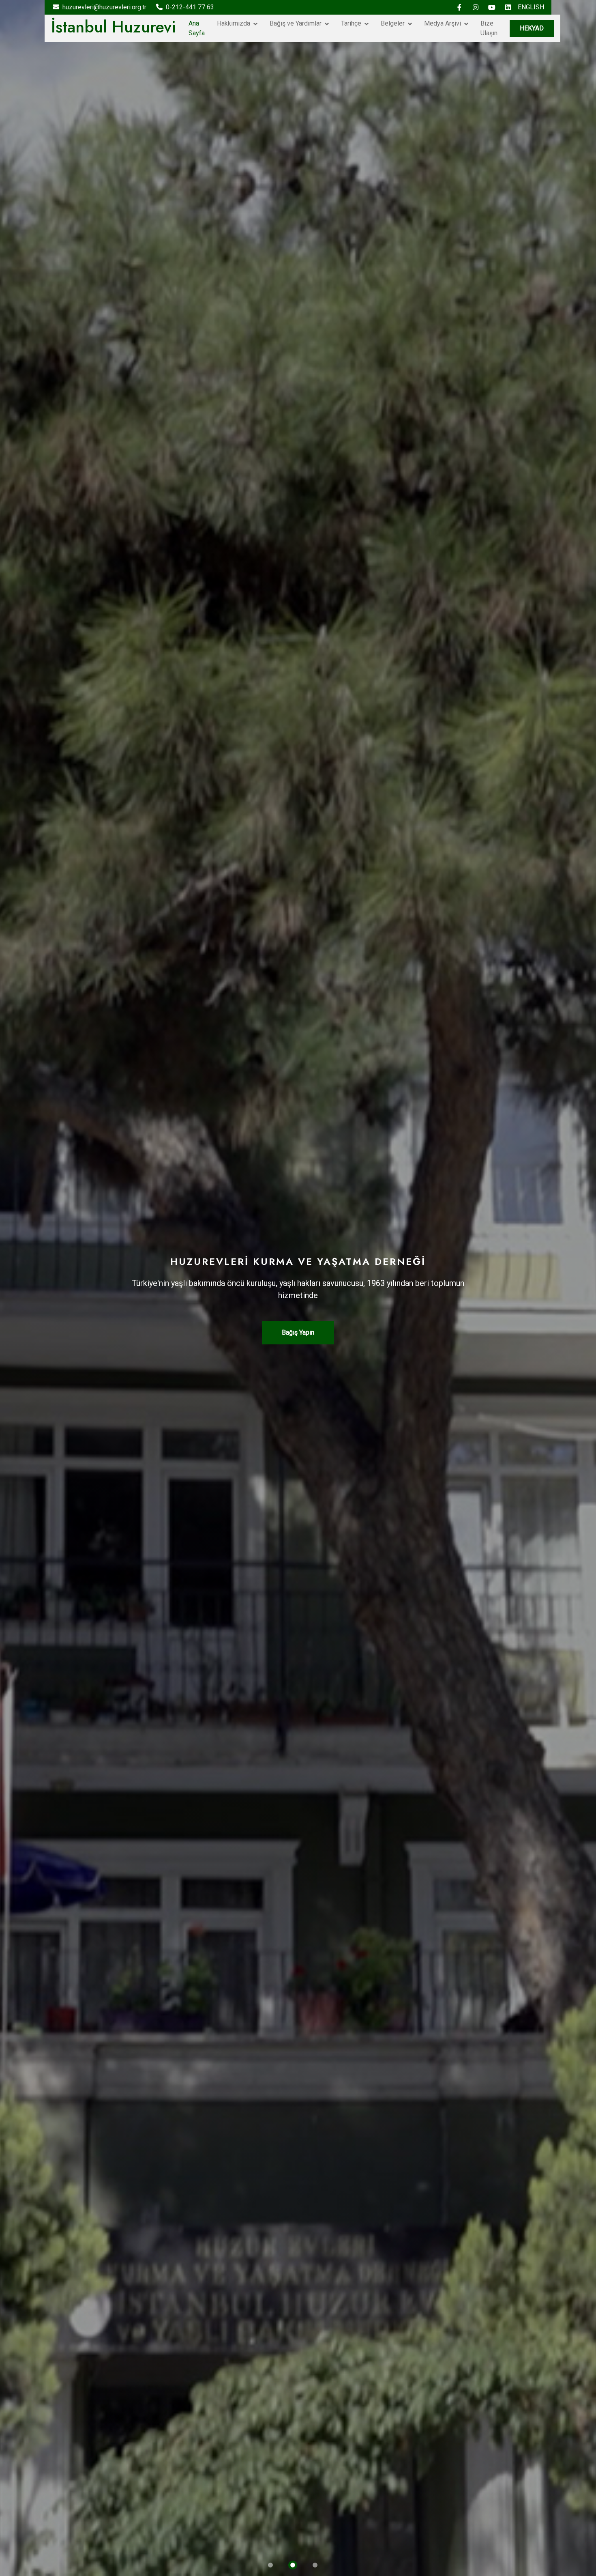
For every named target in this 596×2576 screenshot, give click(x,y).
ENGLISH (531, 7)
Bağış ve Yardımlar (296, 23)
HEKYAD (532, 28)
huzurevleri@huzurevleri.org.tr (104, 7)
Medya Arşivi (443, 23)
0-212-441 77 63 (190, 7)
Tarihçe (351, 23)
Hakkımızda (234, 23)
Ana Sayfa (197, 28)
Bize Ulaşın (489, 28)
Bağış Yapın (298, 1332)
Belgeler (393, 23)
